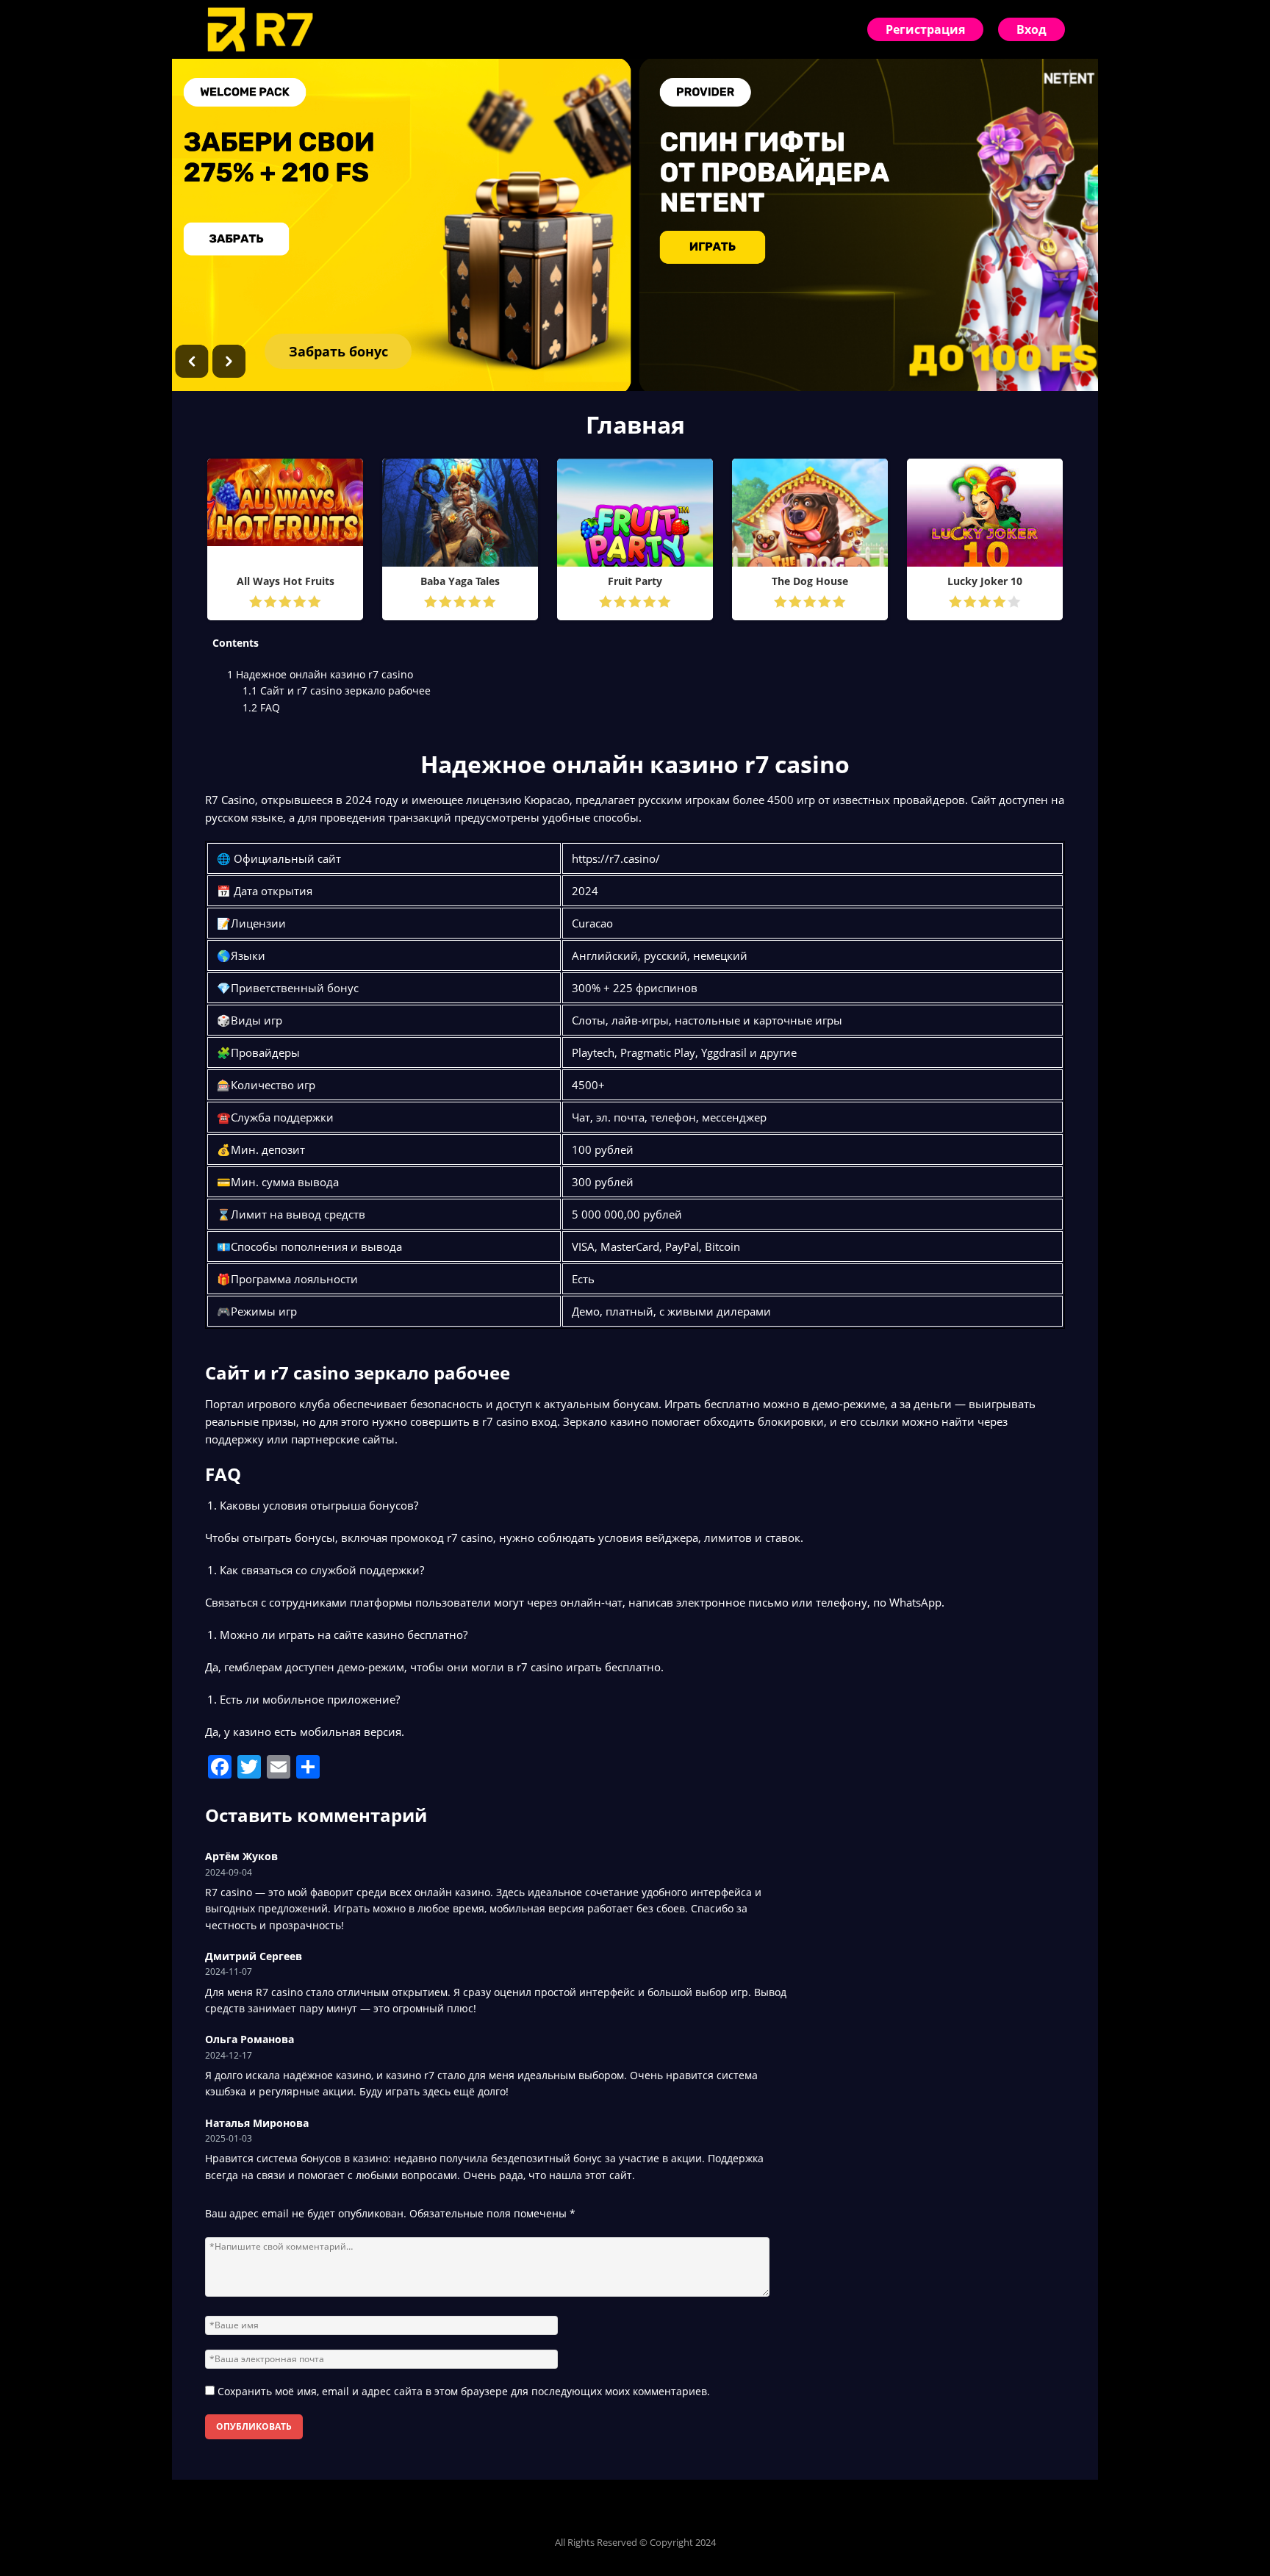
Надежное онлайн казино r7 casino (320, 674)
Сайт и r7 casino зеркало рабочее (337, 690)
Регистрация (925, 29)
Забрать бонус (338, 351)
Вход (1032, 29)
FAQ (261, 707)
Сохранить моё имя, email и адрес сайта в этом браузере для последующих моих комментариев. (464, 2391)
